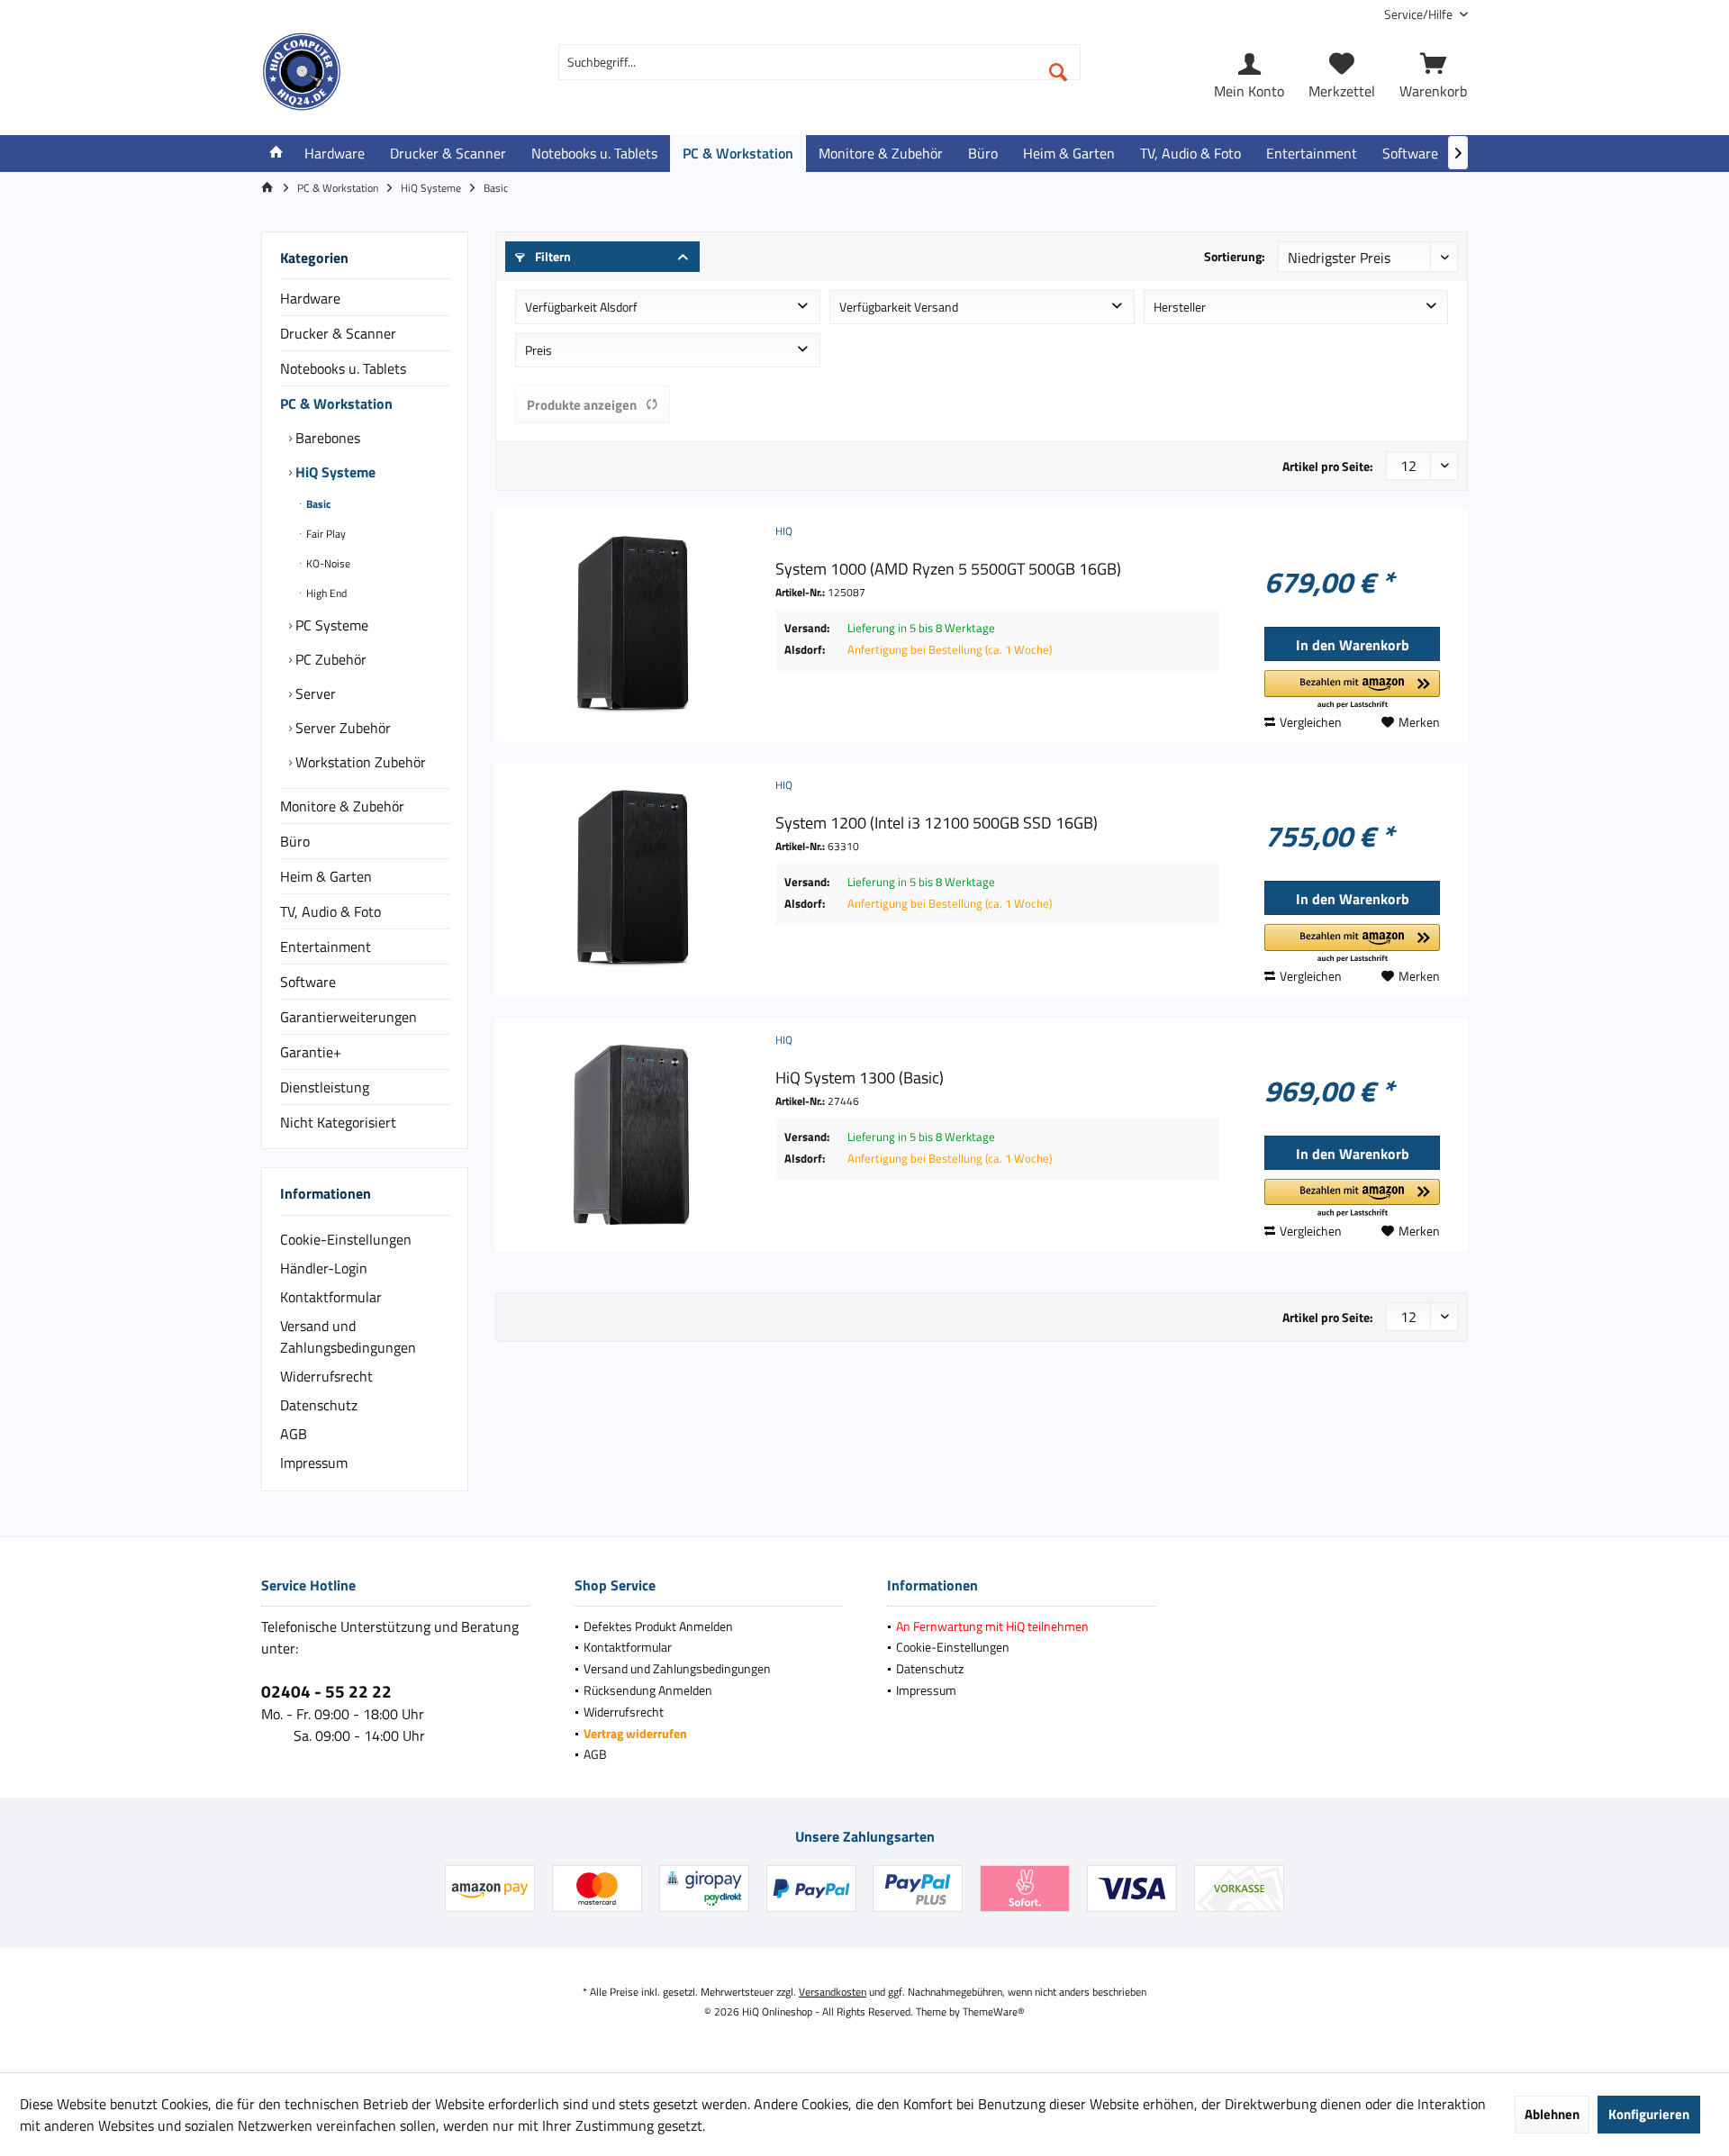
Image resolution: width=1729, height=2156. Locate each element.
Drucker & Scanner (338, 333)
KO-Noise (327, 563)
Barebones (326, 438)
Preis (539, 350)
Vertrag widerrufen (635, 1733)
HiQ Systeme (334, 472)
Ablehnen (1552, 2114)
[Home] (276, 154)
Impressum (314, 1463)
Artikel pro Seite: (1328, 466)
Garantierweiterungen (349, 1017)
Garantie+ (311, 1052)
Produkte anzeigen (582, 405)
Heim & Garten (326, 876)
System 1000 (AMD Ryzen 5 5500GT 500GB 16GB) (948, 569)
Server (314, 693)
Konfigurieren (1649, 2114)
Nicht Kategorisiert (338, 1122)
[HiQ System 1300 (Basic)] (631, 1135)
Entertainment (326, 947)
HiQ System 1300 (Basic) (860, 1078)
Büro (295, 841)
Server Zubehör (341, 728)
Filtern (552, 256)
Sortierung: (1235, 256)
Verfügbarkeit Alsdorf (581, 307)
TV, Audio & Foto (330, 911)
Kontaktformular (331, 1297)
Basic (317, 504)
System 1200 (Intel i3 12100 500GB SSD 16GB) (937, 823)
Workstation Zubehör (359, 762)
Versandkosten (833, 1992)
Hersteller (1180, 307)
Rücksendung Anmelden (648, 1690)
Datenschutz (319, 1405)
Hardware (310, 298)
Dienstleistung (325, 1087)
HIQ (784, 531)
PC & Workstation (336, 403)
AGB (294, 1434)
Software (308, 982)
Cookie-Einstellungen (346, 1239)
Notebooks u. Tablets (343, 368)
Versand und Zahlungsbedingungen (348, 1336)
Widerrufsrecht (326, 1376)
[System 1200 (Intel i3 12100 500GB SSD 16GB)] (631, 880)
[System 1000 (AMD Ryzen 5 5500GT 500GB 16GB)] (631, 626)
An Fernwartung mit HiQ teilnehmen (992, 1626)
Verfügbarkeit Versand (899, 307)
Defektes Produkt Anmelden (658, 1626)
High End (325, 593)
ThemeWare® (994, 2011)
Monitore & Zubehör (342, 806)
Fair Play (325, 534)
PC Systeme (330, 625)
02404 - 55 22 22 (326, 1691)
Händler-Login (324, 1268)
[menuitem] (1419, 14)
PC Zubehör (329, 659)
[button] (1352, 690)
